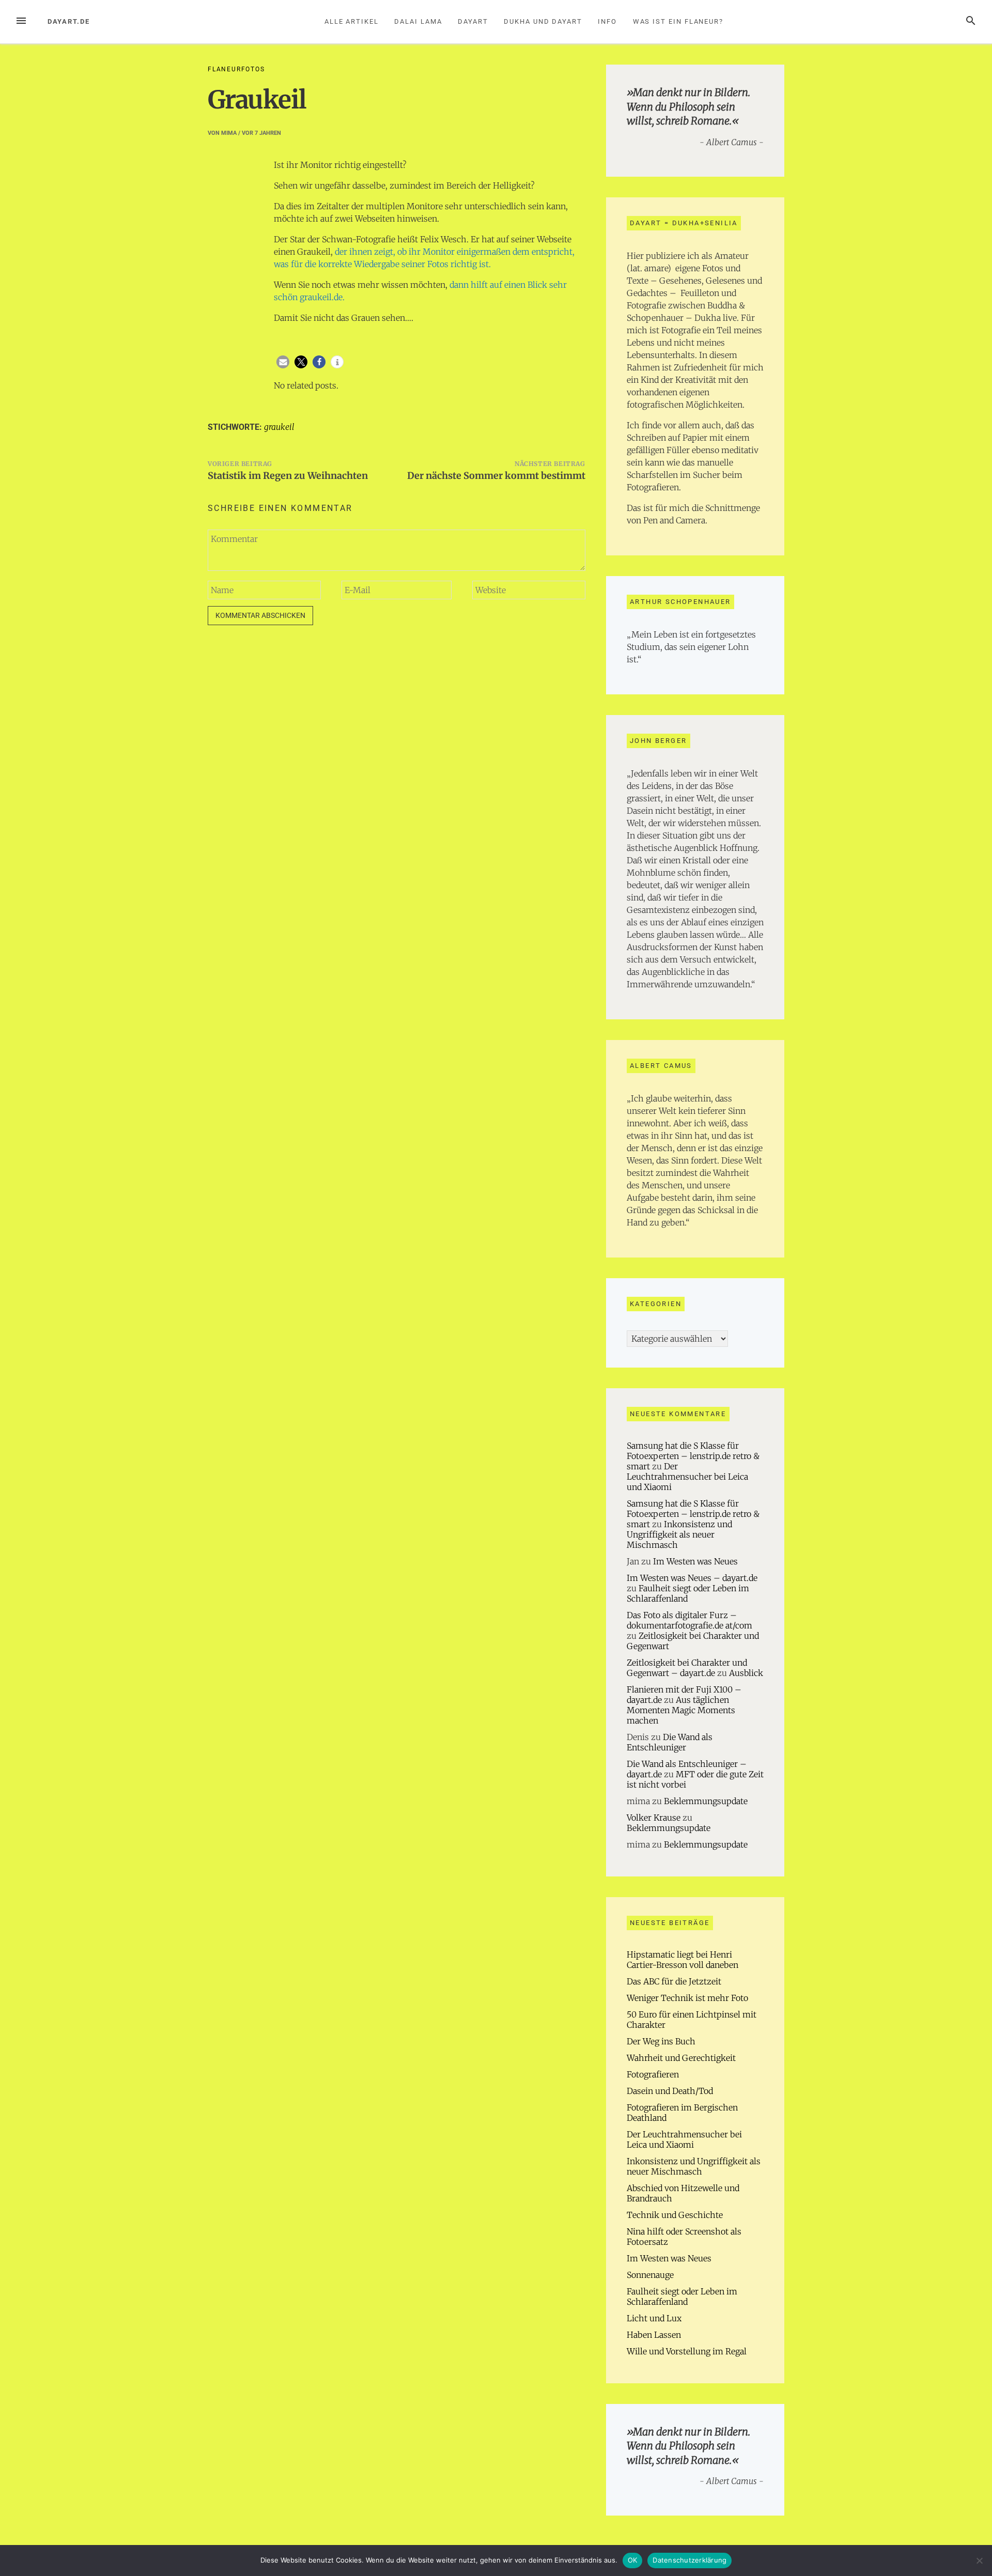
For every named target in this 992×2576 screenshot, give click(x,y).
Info (607, 21)
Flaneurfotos (236, 69)
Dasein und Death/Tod (670, 2091)
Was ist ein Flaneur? (678, 21)
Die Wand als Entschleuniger (670, 1742)
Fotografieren (653, 2074)
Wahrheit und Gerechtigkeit (681, 2058)
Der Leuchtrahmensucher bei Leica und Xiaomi (687, 1477)
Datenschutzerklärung (689, 2560)
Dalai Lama (418, 21)
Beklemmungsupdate (706, 1801)
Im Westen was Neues (695, 1561)
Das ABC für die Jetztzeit (674, 1981)
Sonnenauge (650, 2275)
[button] (283, 362)
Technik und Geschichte (675, 2215)
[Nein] (979, 2561)
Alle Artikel (352, 21)
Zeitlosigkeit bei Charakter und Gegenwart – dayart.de (687, 1668)
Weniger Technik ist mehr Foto (687, 1998)
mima (229, 133)
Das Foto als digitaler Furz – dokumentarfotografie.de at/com (689, 1620)
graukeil (279, 427)
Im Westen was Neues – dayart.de (692, 1578)
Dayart (473, 21)
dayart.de (69, 21)
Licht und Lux (654, 2318)
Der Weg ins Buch (661, 2041)
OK (633, 2560)
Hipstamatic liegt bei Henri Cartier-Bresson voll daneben (683, 1960)
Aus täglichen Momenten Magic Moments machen (681, 1710)
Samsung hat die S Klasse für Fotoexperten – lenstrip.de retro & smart (693, 1456)
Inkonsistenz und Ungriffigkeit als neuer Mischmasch (679, 1534)
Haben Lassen (654, 2335)
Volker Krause (654, 1818)
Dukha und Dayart (543, 21)
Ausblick (746, 1673)
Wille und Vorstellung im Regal (687, 2351)
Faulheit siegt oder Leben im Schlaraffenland (682, 2296)
